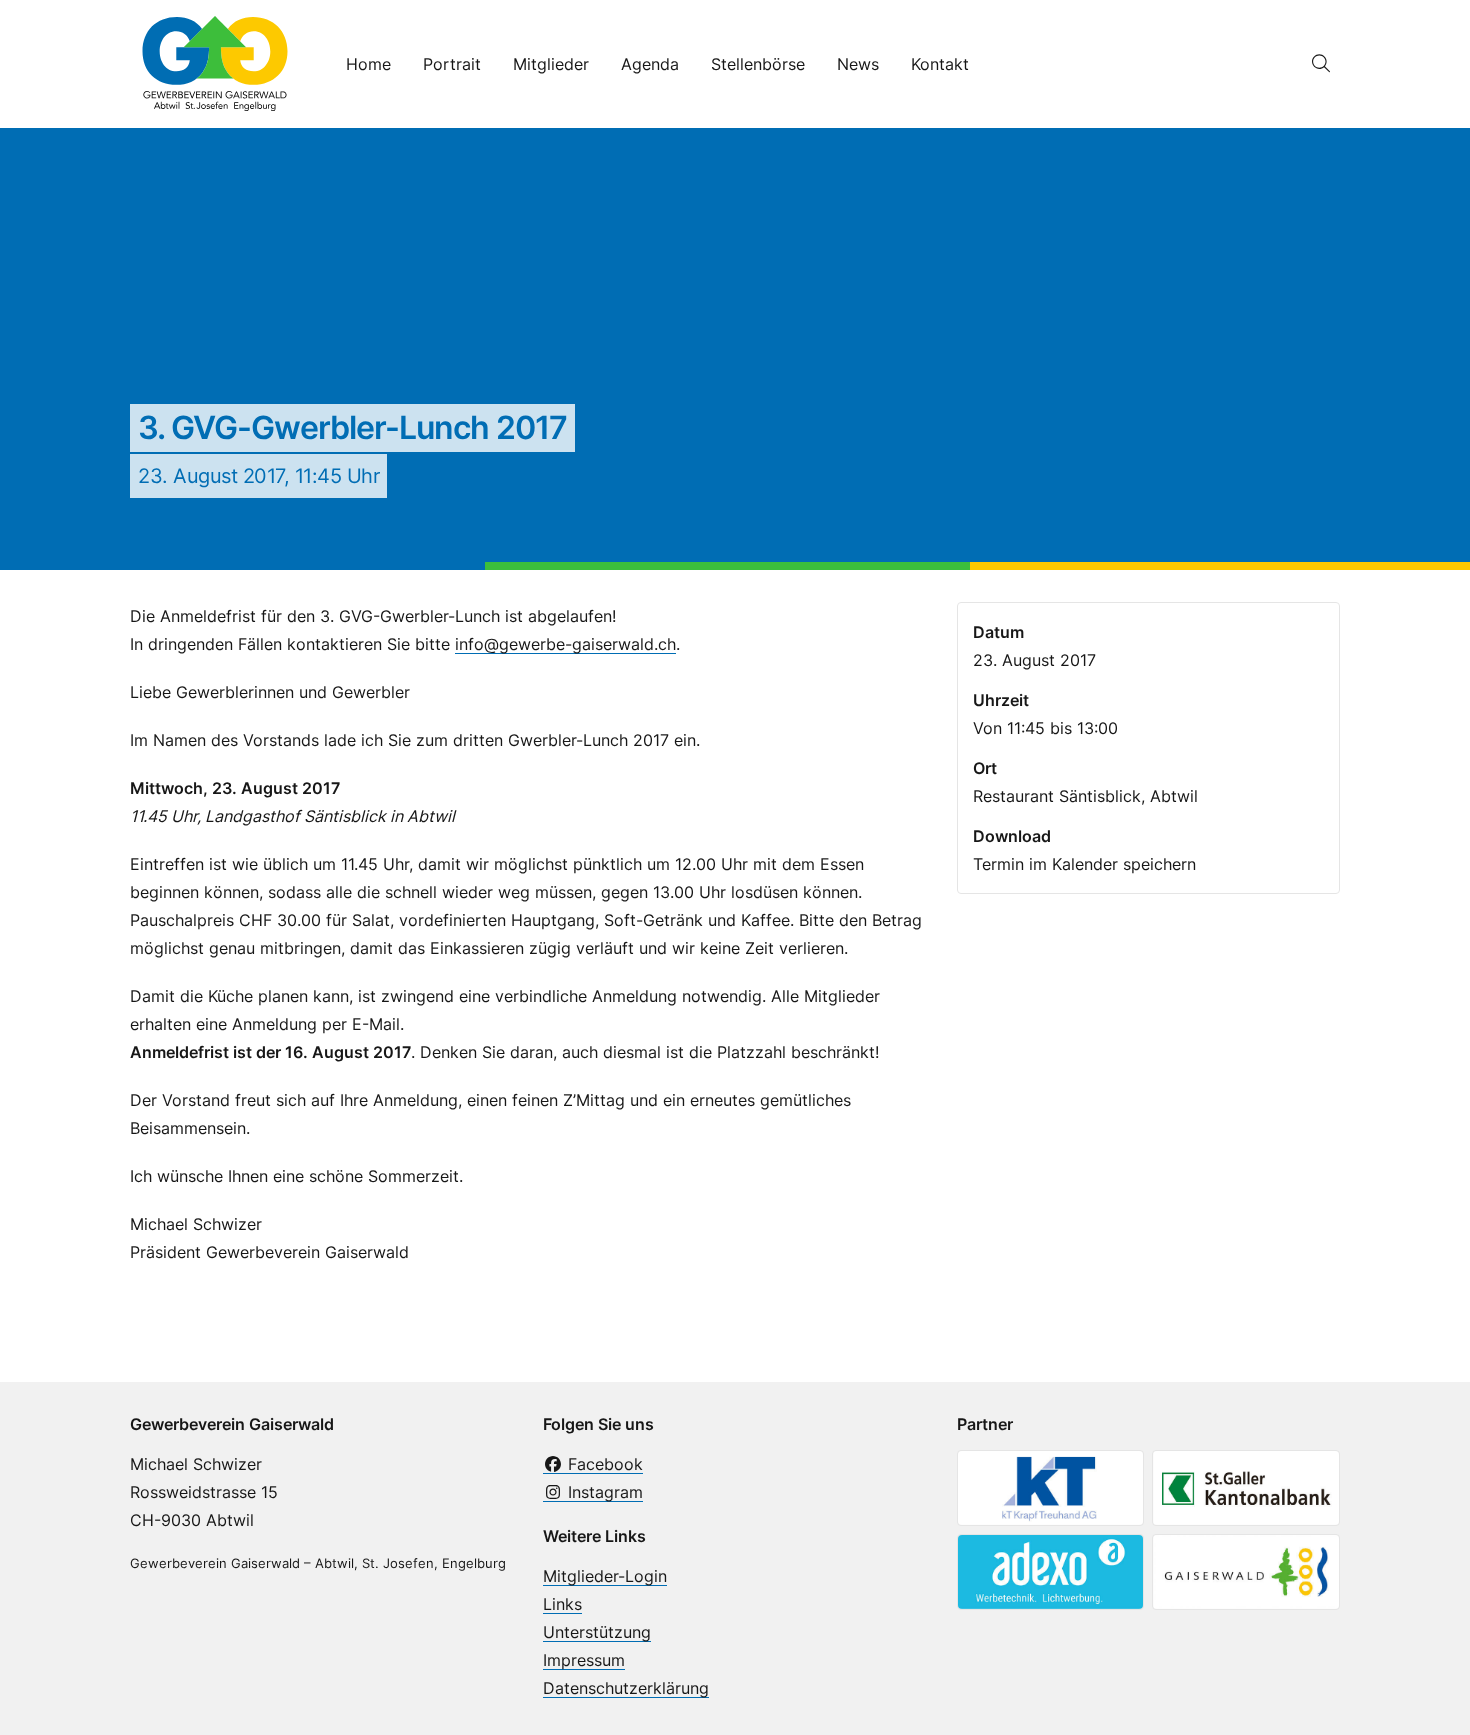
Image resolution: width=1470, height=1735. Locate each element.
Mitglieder (551, 64)
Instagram (603, 1492)
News (858, 64)
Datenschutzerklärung (626, 1688)
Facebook (603, 1464)
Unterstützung (597, 1632)
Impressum (584, 1660)
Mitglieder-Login (605, 1576)
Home (368, 64)
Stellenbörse (758, 64)
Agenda (650, 64)
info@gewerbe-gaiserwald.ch (565, 644)
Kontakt (940, 64)
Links (562, 1604)
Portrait (452, 64)
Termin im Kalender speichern (1084, 864)
